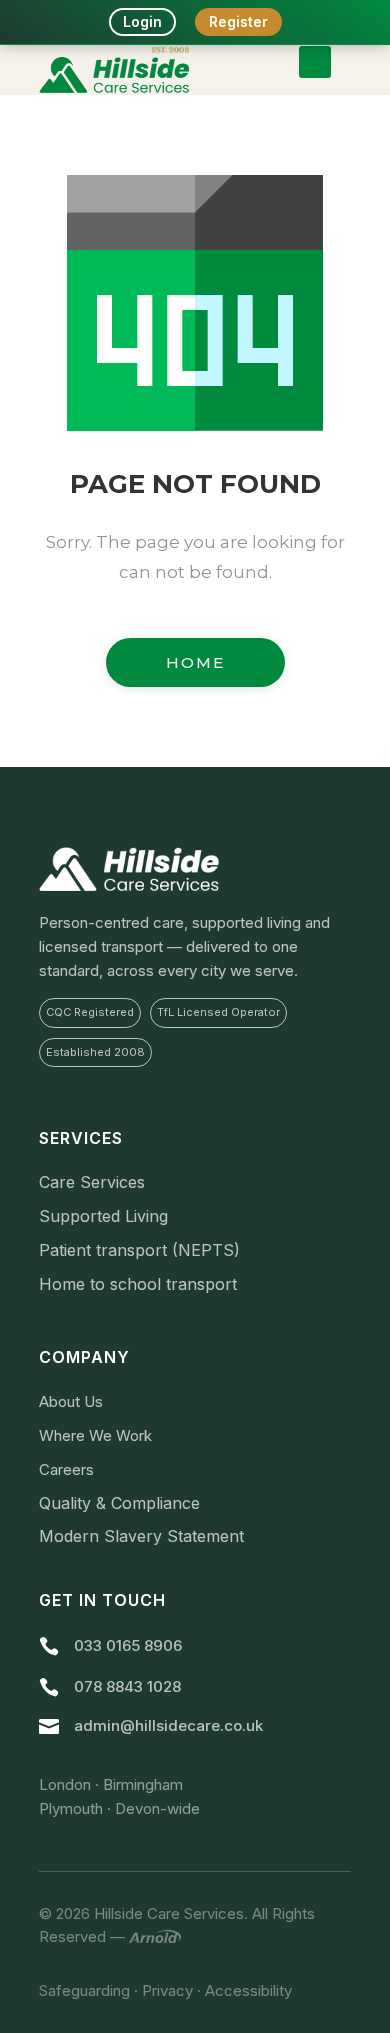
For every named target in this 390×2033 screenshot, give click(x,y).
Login (142, 21)
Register (238, 21)
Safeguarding (84, 1990)
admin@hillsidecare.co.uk (168, 1725)
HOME (195, 662)
